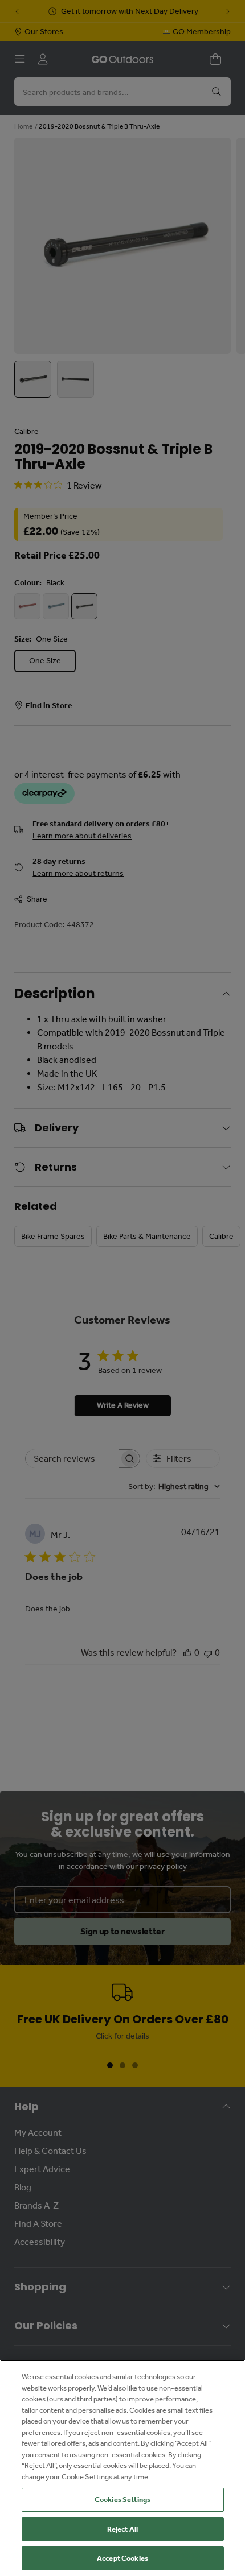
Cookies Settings (122, 2499)
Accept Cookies (122, 2558)
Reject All (122, 2529)
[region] (122, 2468)
